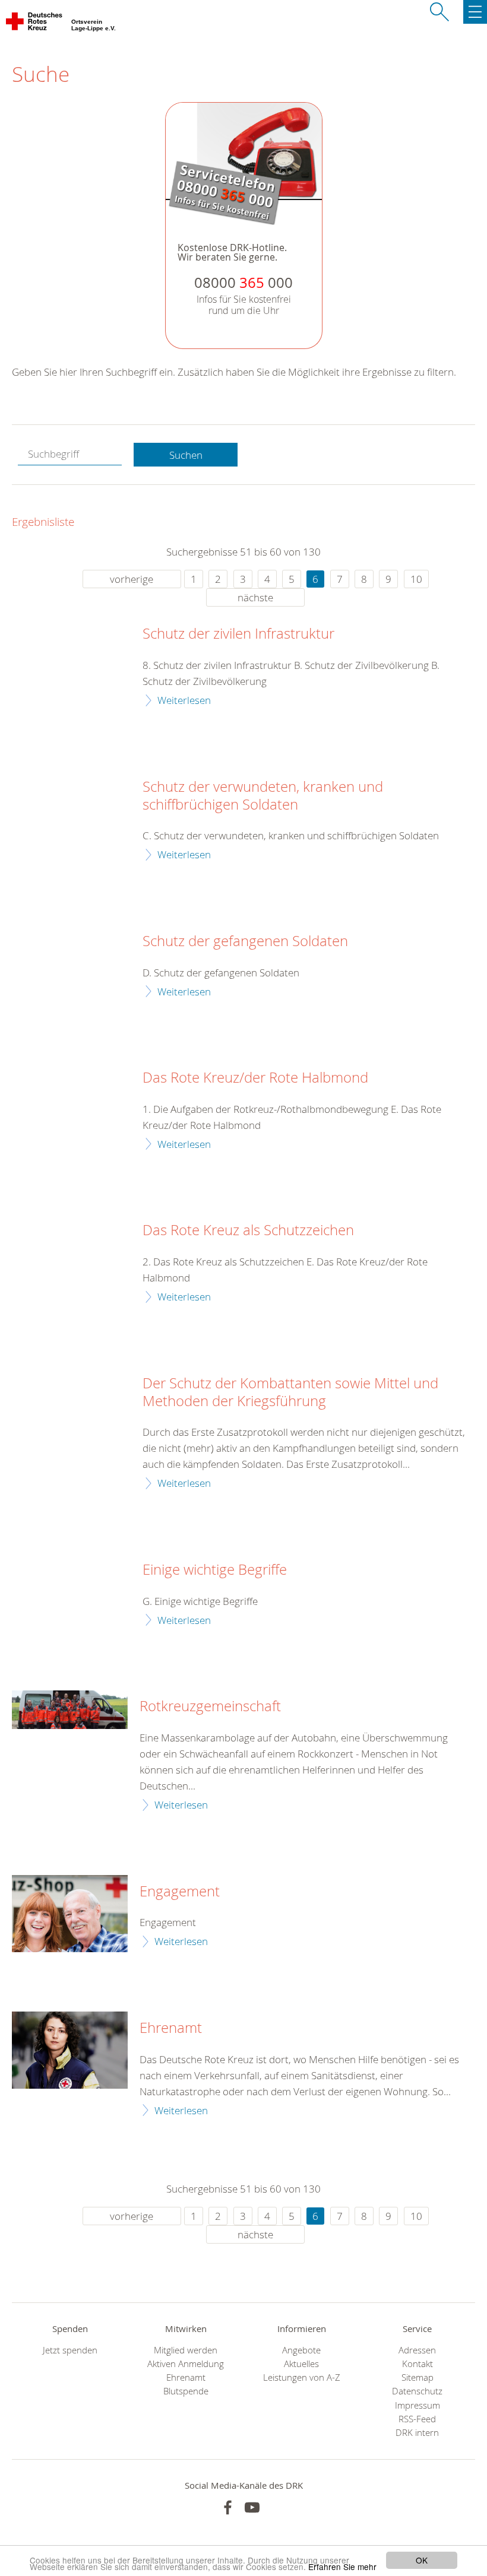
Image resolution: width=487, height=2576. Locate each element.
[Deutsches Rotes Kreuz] (35, 24)
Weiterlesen (184, 700)
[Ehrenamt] (70, 2050)
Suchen (186, 455)
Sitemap (418, 2377)
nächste (255, 597)
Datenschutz (417, 2391)
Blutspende (186, 2391)
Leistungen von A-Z (302, 2377)
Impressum (418, 2405)
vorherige (132, 579)
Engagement (180, 1892)
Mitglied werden (186, 2350)
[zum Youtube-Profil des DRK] (252, 2507)
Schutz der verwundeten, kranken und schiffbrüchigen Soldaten (263, 796)
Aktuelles (301, 2364)
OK (422, 2560)
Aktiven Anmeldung (186, 2364)
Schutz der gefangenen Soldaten (245, 941)
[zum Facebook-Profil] (228, 2507)
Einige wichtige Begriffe (215, 1570)
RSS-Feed (417, 2419)
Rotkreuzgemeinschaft (210, 1706)
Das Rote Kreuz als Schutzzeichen (248, 1230)
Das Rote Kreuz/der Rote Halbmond (255, 1078)
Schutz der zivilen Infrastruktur (238, 634)
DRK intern (417, 2433)
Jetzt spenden (70, 2350)
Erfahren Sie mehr (342, 2567)
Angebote (301, 2350)
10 (416, 579)
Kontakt (418, 2364)
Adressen (417, 2350)
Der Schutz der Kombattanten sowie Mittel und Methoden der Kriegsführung (290, 1392)
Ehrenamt (171, 2028)
